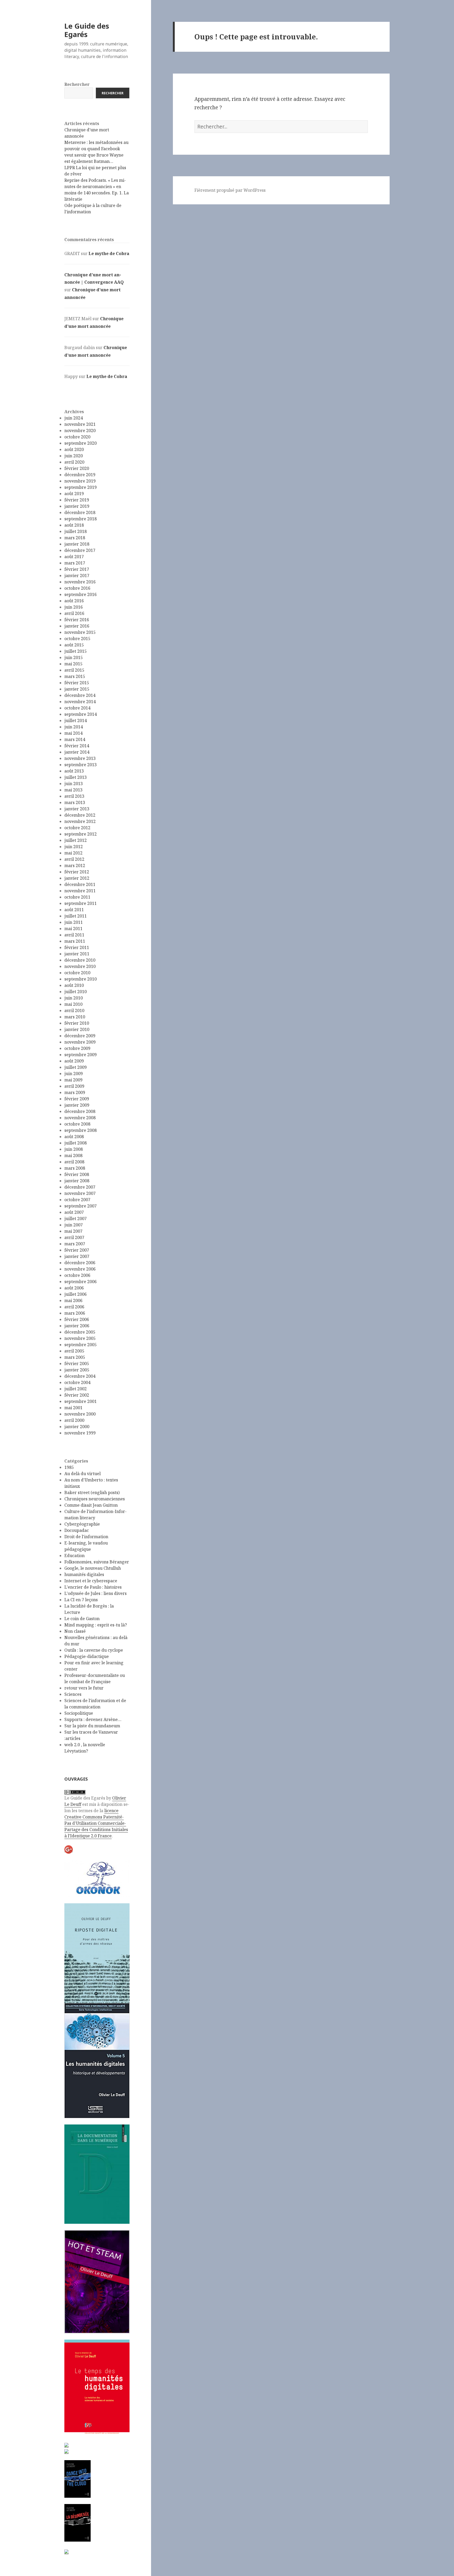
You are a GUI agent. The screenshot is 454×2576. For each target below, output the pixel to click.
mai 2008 (73, 1155)
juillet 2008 (76, 1143)
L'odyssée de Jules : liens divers (96, 1593)
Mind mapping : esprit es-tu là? (96, 1625)
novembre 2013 (80, 758)
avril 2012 (74, 859)
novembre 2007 (80, 1193)
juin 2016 (74, 607)
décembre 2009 (80, 1036)
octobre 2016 (77, 588)
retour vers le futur (84, 1688)
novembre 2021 (80, 424)
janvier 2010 (77, 1029)
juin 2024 (74, 418)
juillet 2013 (76, 777)
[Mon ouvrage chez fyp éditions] (66, 2451)
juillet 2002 (76, 1389)
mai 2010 (73, 1004)
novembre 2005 (80, 1338)
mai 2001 (73, 1408)
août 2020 (74, 449)
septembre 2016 (81, 594)
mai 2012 (73, 853)
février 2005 (77, 1364)
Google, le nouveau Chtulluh (93, 1568)
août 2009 (74, 1061)
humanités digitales (84, 1574)
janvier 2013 (77, 809)
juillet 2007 (76, 1219)
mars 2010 (75, 1017)
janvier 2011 (77, 954)
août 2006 (74, 1288)
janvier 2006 (77, 1326)
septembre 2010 (81, 979)
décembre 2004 (80, 1376)
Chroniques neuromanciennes (95, 1499)
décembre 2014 (80, 695)
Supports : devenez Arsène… (93, 1719)
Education (74, 1556)
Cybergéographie (82, 1524)
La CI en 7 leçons (81, 1600)
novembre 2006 (80, 1269)
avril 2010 (74, 1010)
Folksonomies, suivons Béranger (97, 1562)
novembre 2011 (80, 891)
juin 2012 (74, 847)
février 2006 (77, 1319)
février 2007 (77, 1250)
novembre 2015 (80, 632)
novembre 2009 (80, 1042)
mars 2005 (75, 1357)
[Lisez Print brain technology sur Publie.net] (66, 2551)
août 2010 (74, 985)
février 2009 (77, 1099)
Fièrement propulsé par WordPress (230, 190)
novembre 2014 (80, 702)
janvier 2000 (77, 1427)
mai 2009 (73, 1080)
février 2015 (77, 683)
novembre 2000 (80, 1414)
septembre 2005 (81, 1345)
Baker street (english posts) (92, 1492)
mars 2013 (75, 802)
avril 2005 (74, 1351)
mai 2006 (73, 1300)
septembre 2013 (81, 765)
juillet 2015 (76, 651)
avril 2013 (74, 796)
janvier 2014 (77, 752)
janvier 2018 (77, 544)
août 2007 (74, 1212)
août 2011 (74, 910)
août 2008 (74, 1137)
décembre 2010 (80, 960)
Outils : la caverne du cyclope (94, 1650)
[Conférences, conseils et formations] (97, 1878)
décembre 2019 (80, 475)
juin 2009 (74, 1074)
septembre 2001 (81, 1401)
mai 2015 (73, 664)
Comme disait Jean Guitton (91, 1505)
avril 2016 (74, 613)
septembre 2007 (81, 1206)
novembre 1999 (80, 1433)
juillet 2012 (76, 840)
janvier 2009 (77, 1105)
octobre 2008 (77, 1124)
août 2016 (74, 601)
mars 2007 (75, 1244)
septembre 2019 (81, 487)
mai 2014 (73, 733)
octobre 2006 (77, 1275)
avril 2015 (74, 670)
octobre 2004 (77, 1382)
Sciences (73, 1694)
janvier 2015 (77, 689)
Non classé (75, 1631)
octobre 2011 (77, 897)
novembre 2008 (80, 1118)
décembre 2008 (80, 1111)
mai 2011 (73, 929)
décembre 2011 (80, 884)
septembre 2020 (81, 443)
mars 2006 (75, 1313)
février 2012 (77, 872)
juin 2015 (74, 657)
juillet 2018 (76, 531)
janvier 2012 (77, 878)
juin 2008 (74, 1149)
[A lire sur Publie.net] (78, 2523)
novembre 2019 (80, 481)
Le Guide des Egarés (87, 30)
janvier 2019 (77, 506)
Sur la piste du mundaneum (92, 1726)
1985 (69, 1467)
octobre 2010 (77, 973)
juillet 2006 (76, 1294)
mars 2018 (75, 538)
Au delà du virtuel (82, 1474)
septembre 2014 (81, 714)
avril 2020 (74, 462)
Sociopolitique (79, 1713)
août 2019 (74, 494)
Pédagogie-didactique (87, 1656)
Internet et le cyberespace (91, 1581)
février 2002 (77, 1395)
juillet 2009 (76, 1067)
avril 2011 (74, 935)
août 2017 (74, 557)
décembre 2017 (80, 550)
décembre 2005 (80, 1332)
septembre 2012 (81, 834)
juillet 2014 (76, 721)
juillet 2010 (76, 992)
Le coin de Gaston (82, 1619)
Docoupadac (77, 1530)
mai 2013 (73, 790)
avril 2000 (74, 1420)
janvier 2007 (77, 1256)
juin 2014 (74, 727)
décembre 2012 (80, 815)
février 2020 (77, 468)
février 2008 (77, 1174)
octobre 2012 (77, 828)
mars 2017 (75, 563)
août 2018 (74, 525)
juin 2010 (74, 998)
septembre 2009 (81, 1055)
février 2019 (77, 500)
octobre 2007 (77, 1200)
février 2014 (77, 746)
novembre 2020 (80, 431)
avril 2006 (74, 1307)
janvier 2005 (77, 1370)
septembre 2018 (81, 519)
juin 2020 (74, 456)
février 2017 (77, 569)
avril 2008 (74, 1162)
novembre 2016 (80, 582)
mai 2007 (73, 1231)
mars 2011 (75, 941)
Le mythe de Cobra (109, 253)
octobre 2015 (77, 639)
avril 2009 (74, 1086)
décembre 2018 (80, 512)
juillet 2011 (76, 916)
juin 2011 (74, 922)
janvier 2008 (77, 1181)
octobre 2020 (77, 437)
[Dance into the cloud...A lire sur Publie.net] (78, 2479)
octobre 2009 (77, 1048)
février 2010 (77, 1023)
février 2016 (77, 620)
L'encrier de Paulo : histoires (93, 1587)
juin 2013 (74, 784)
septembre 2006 (81, 1282)
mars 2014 (75, 739)
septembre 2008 (81, 1130)
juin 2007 (74, 1225)
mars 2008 (75, 1168)
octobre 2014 (77, 708)
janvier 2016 (77, 626)
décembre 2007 (80, 1187)
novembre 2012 (80, 821)
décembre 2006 (80, 1263)
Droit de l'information (86, 1537)
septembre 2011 (81, 903)
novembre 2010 (80, 966)
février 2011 (77, 947)
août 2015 (74, 645)
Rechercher (77, 84)
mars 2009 (75, 1092)
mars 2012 (75, 865)
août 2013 (74, 771)
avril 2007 (74, 1237)
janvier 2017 (77, 576)
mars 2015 (75, 676)
